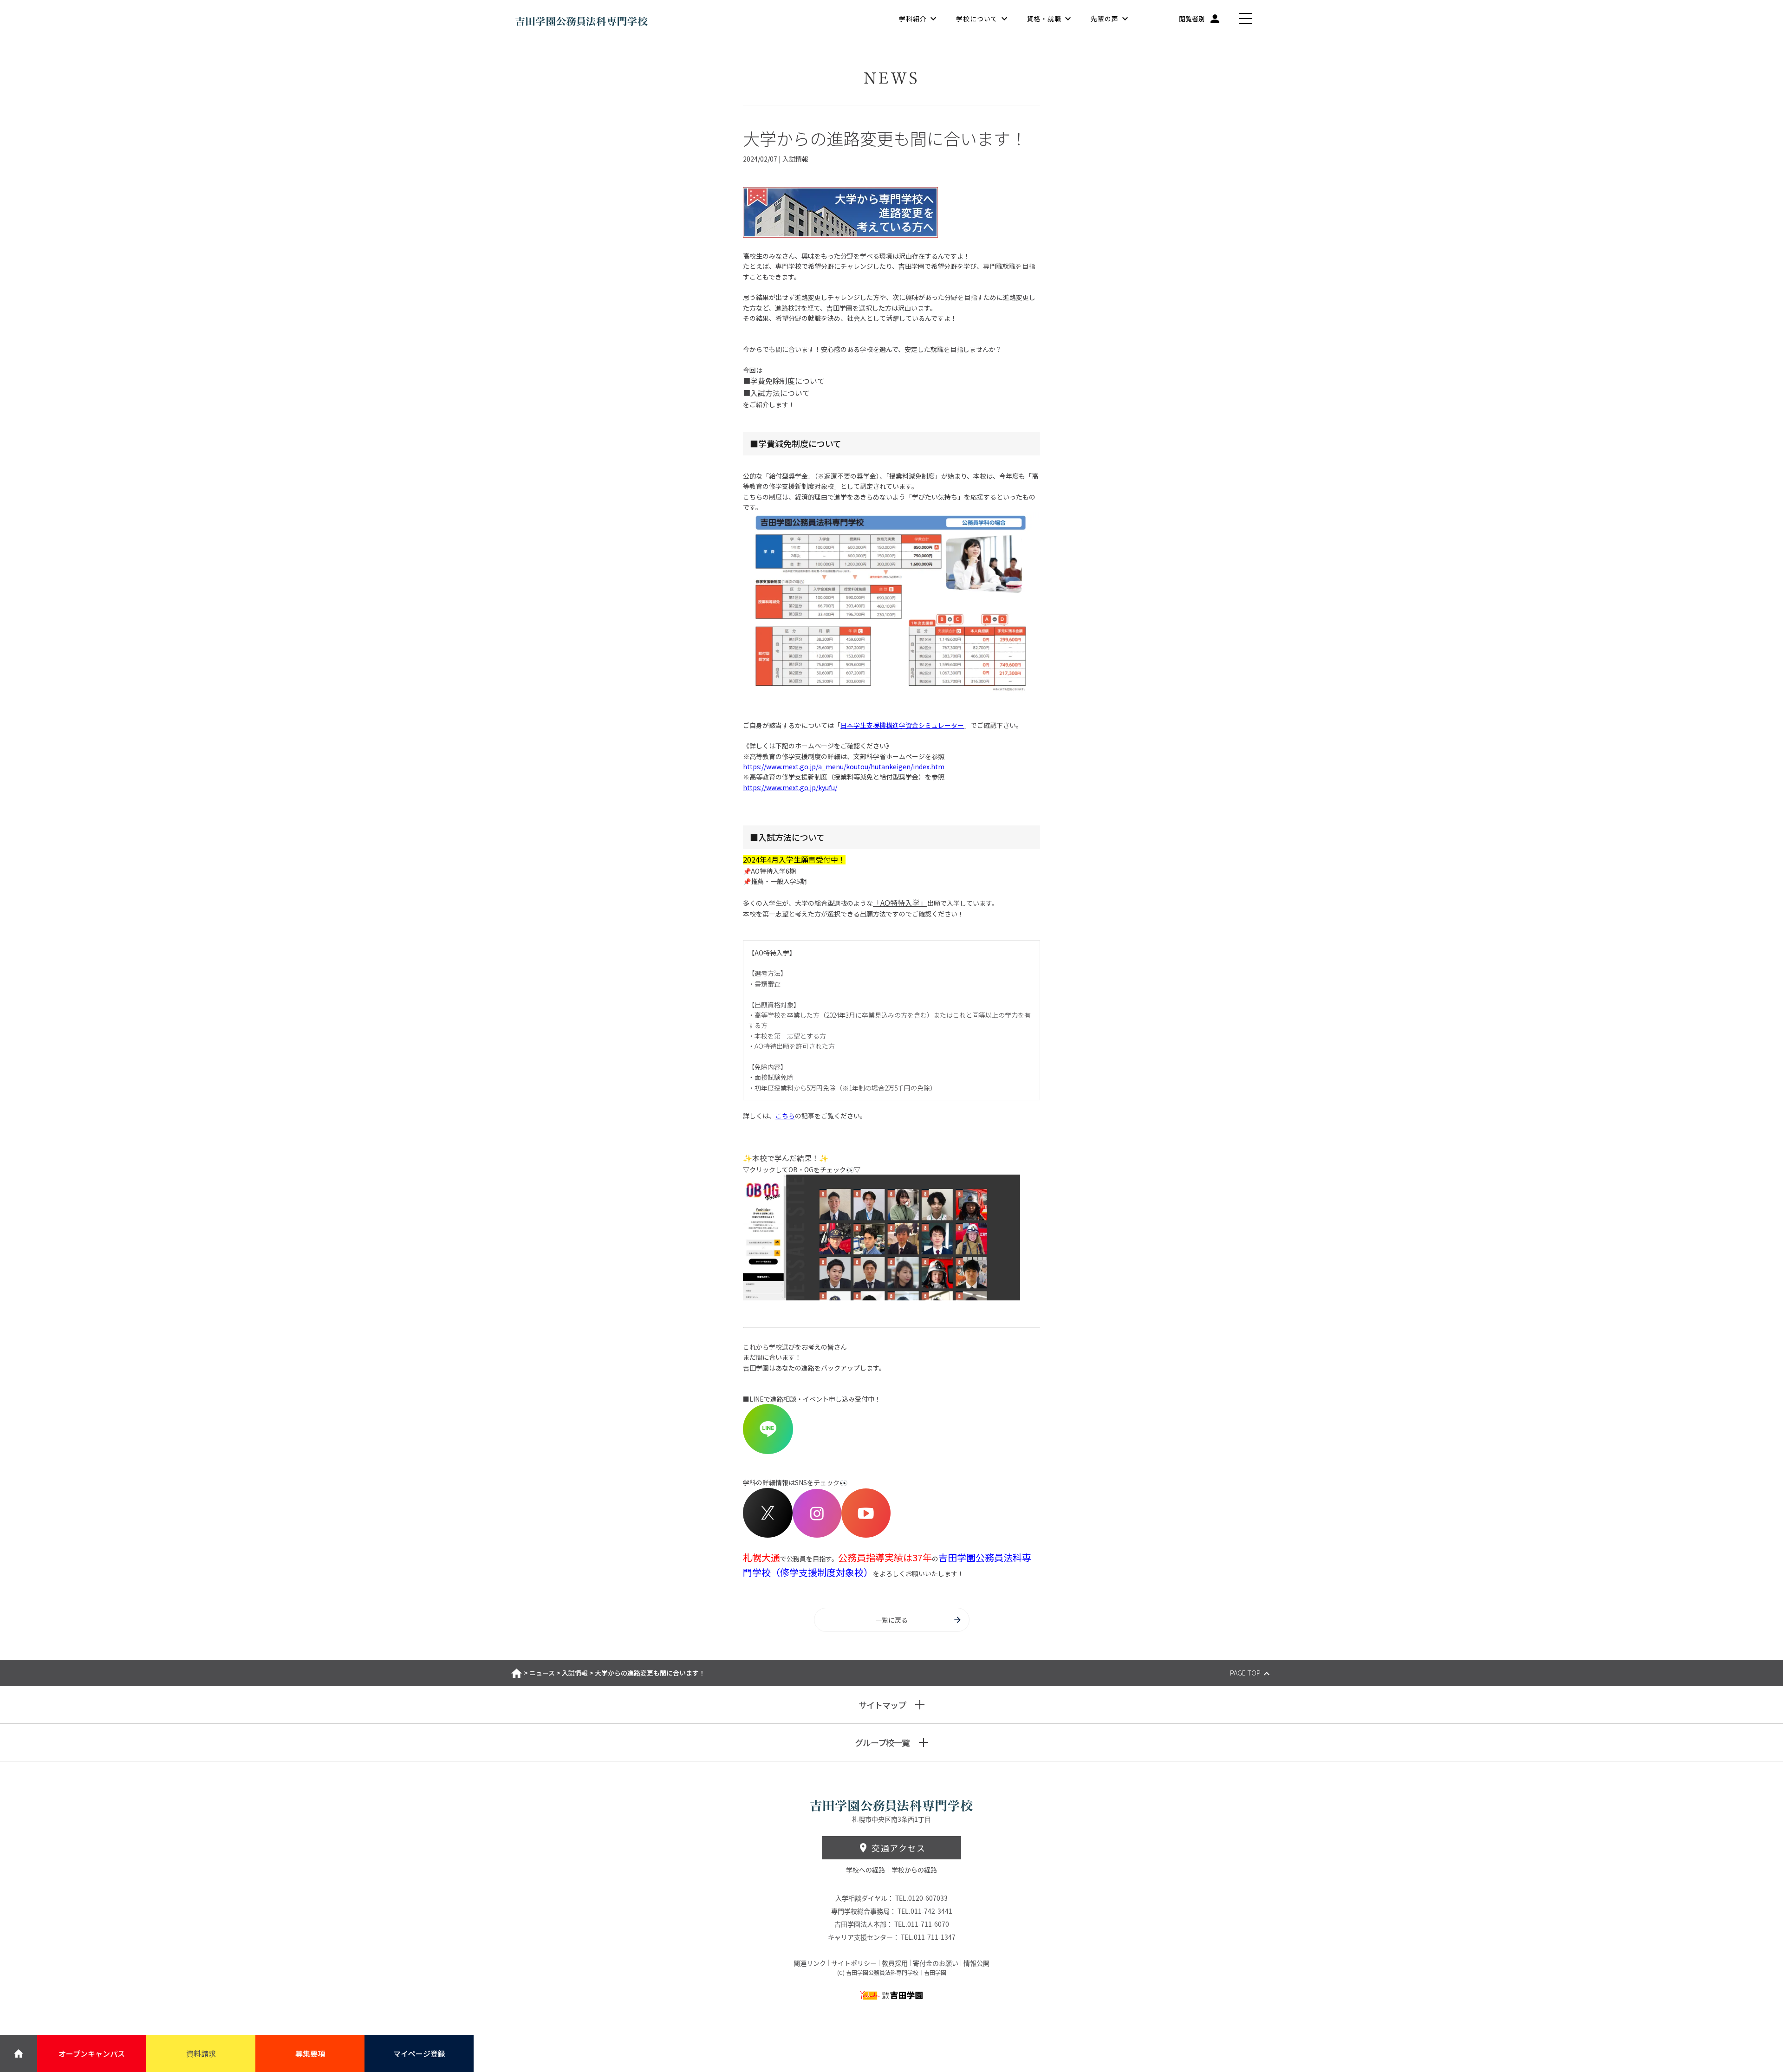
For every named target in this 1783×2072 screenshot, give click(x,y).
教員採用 (895, 1963)
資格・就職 (1044, 19)
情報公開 (976, 1963)
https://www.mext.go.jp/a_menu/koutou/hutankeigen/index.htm (844, 766)
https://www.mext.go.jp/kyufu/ (790, 787)
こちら (785, 1116)
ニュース (542, 1673)
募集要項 (310, 2053)
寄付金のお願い (936, 1963)
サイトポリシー (854, 1963)
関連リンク (810, 1963)
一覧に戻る (891, 1620)
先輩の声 (1105, 19)
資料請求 (201, 2053)
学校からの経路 (914, 1870)
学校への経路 (866, 1870)
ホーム (517, 1673)
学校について (977, 19)
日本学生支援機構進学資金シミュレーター (902, 725)
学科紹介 (913, 19)
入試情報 (575, 1673)
